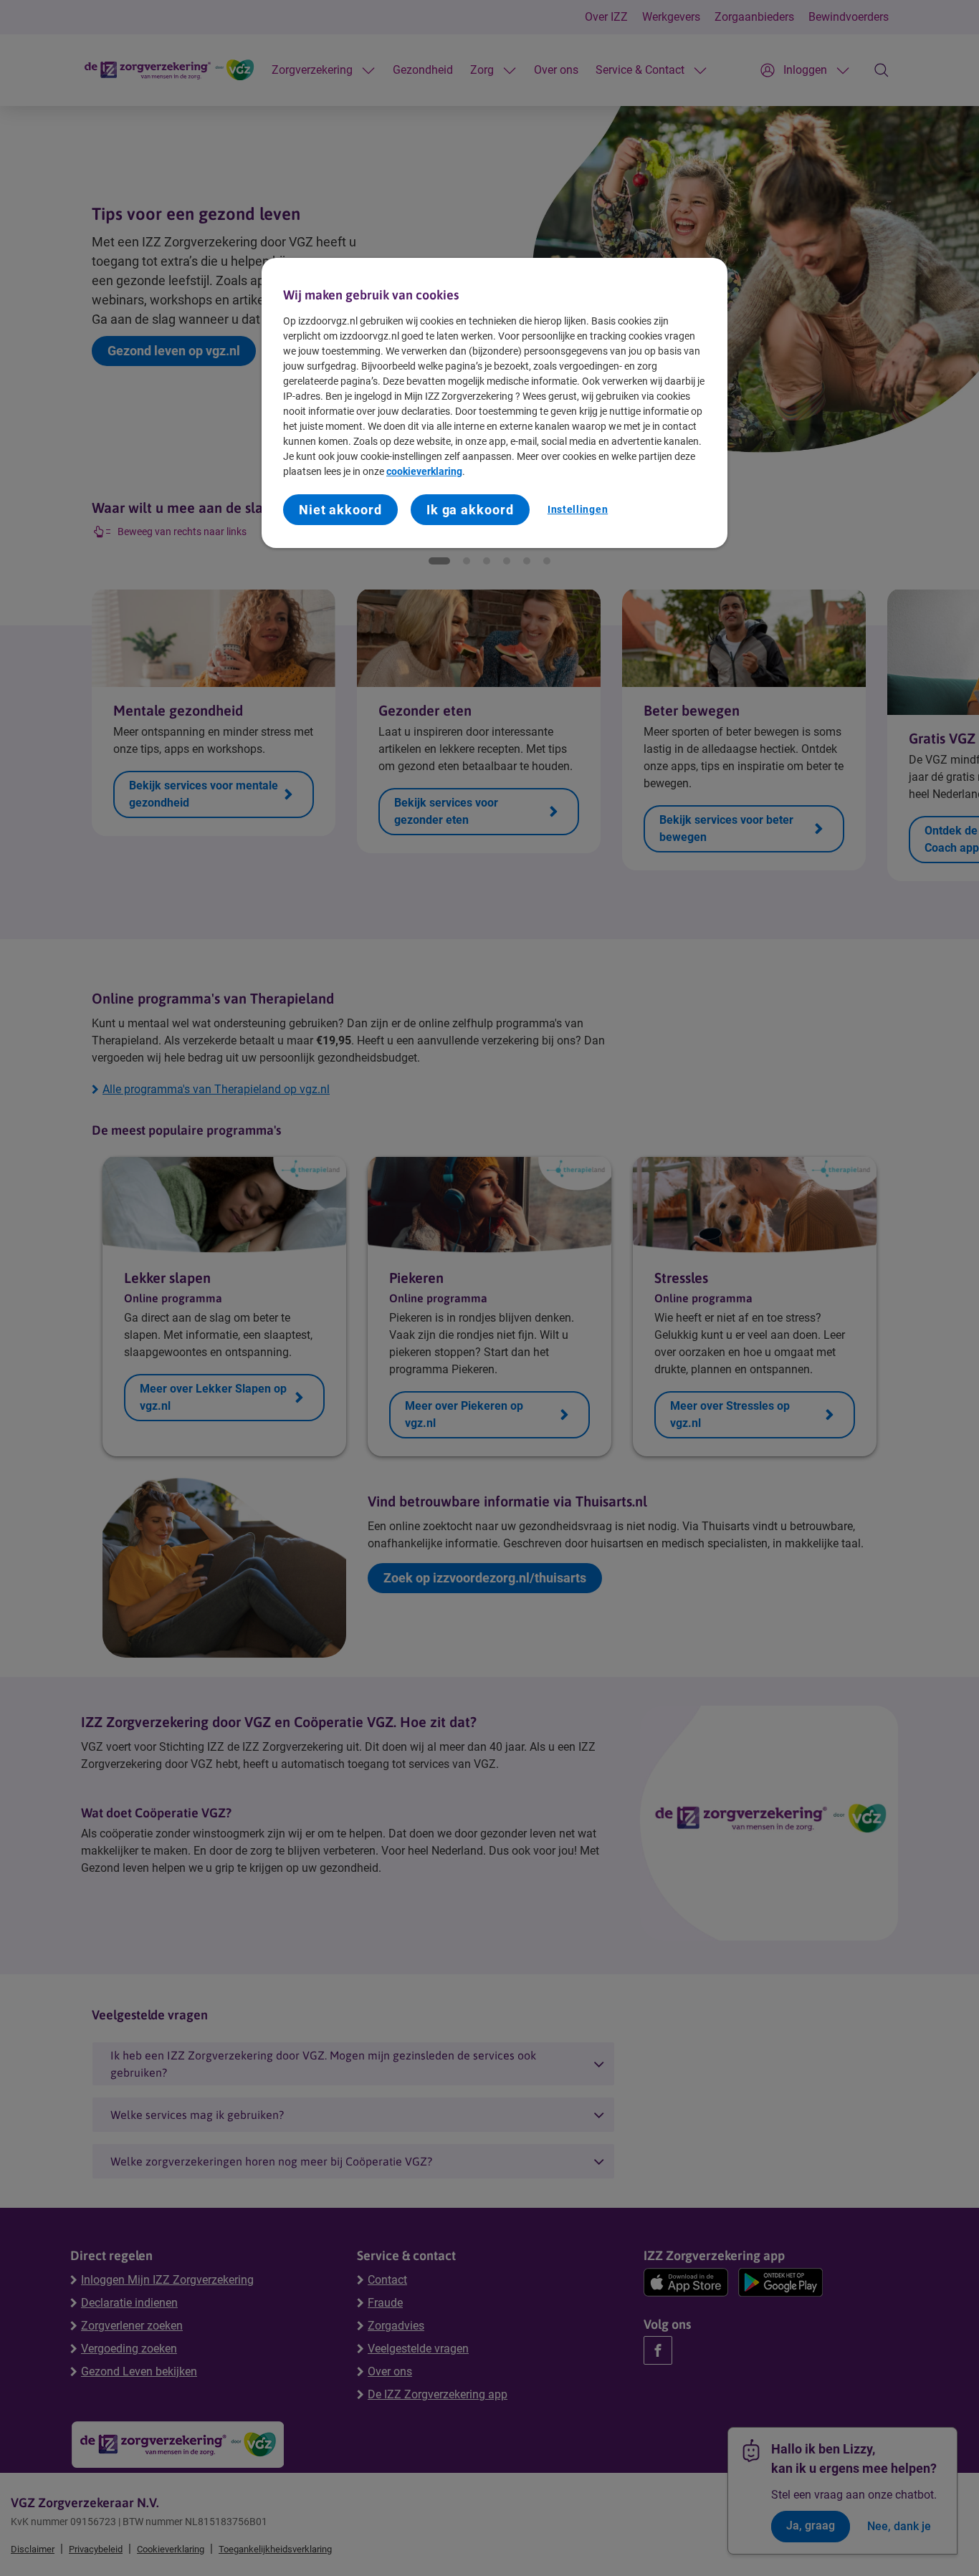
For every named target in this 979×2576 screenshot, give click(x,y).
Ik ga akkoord (470, 510)
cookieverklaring (424, 471)
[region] (495, 403)
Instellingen (578, 509)
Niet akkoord (340, 510)
